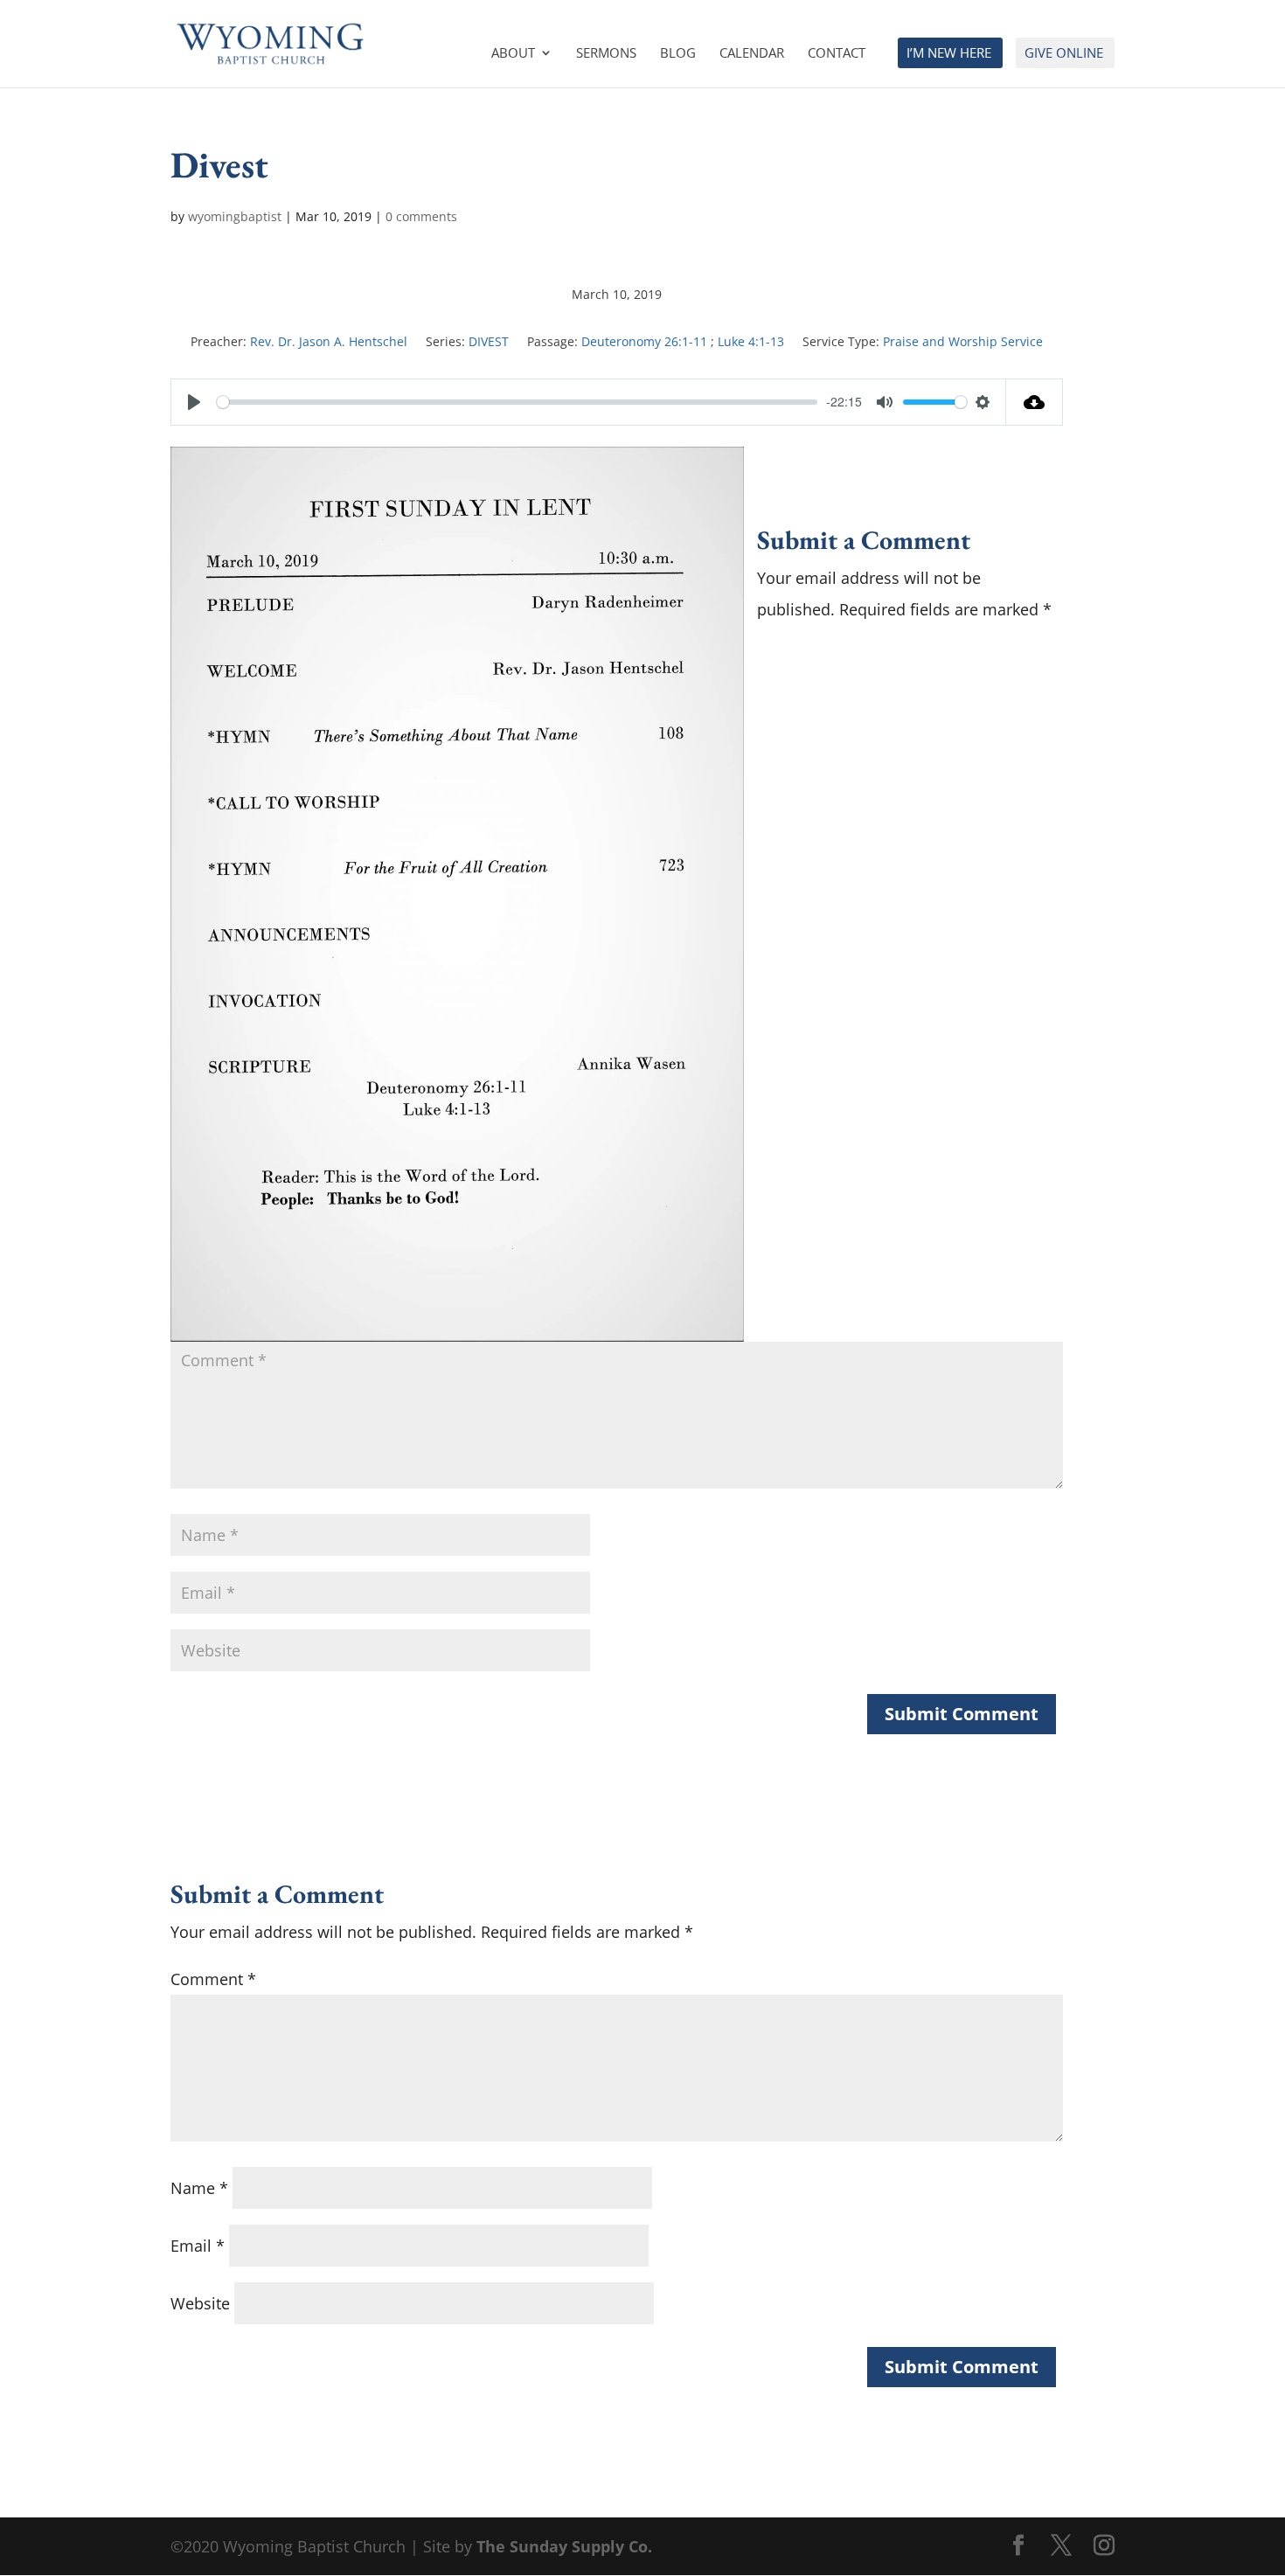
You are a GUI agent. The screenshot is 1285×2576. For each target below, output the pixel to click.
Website (200, 2303)
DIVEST (489, 341)
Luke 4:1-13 (751, 341)
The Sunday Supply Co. (564, 2546)
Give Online (1064, 54)
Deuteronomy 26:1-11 (644, 341)
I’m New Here (949, 54)
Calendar (752, 54)
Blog (678, 54)
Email (198, 2246)
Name (199, 2188)
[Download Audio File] (1035, 402)
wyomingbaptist (235, 216)
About (513, 54)
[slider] (517, 402)
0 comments (421, 216)
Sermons (606, 54)
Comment (213, 1979)
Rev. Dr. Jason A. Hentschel (329, 341)
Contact (837, 54)
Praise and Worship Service (963, 341)
